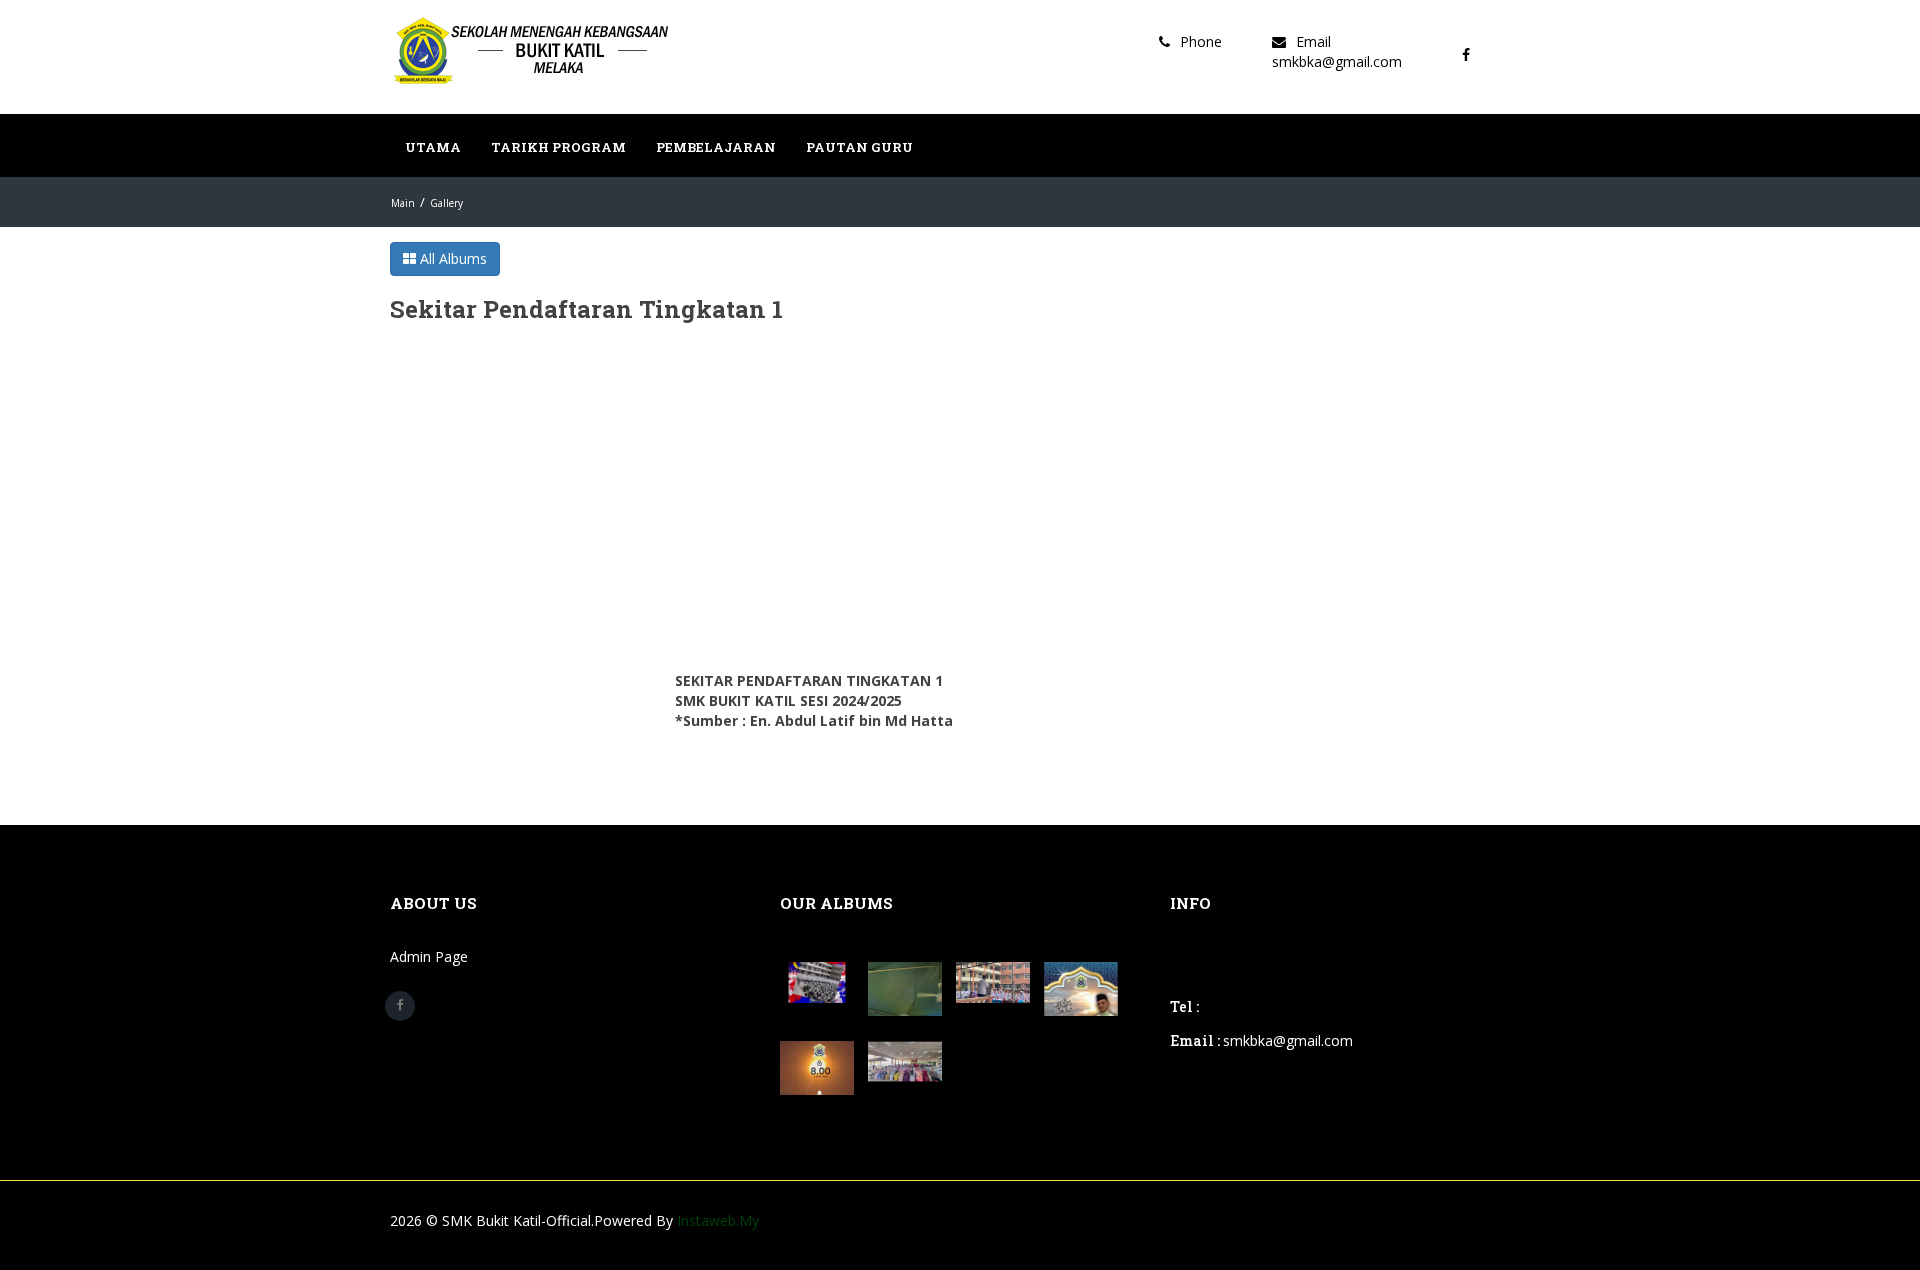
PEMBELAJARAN (716, 147)
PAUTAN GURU (859, 147)
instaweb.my (718, 1220)
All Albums (451, 258)
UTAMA (433, 147)
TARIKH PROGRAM (558, 147)
